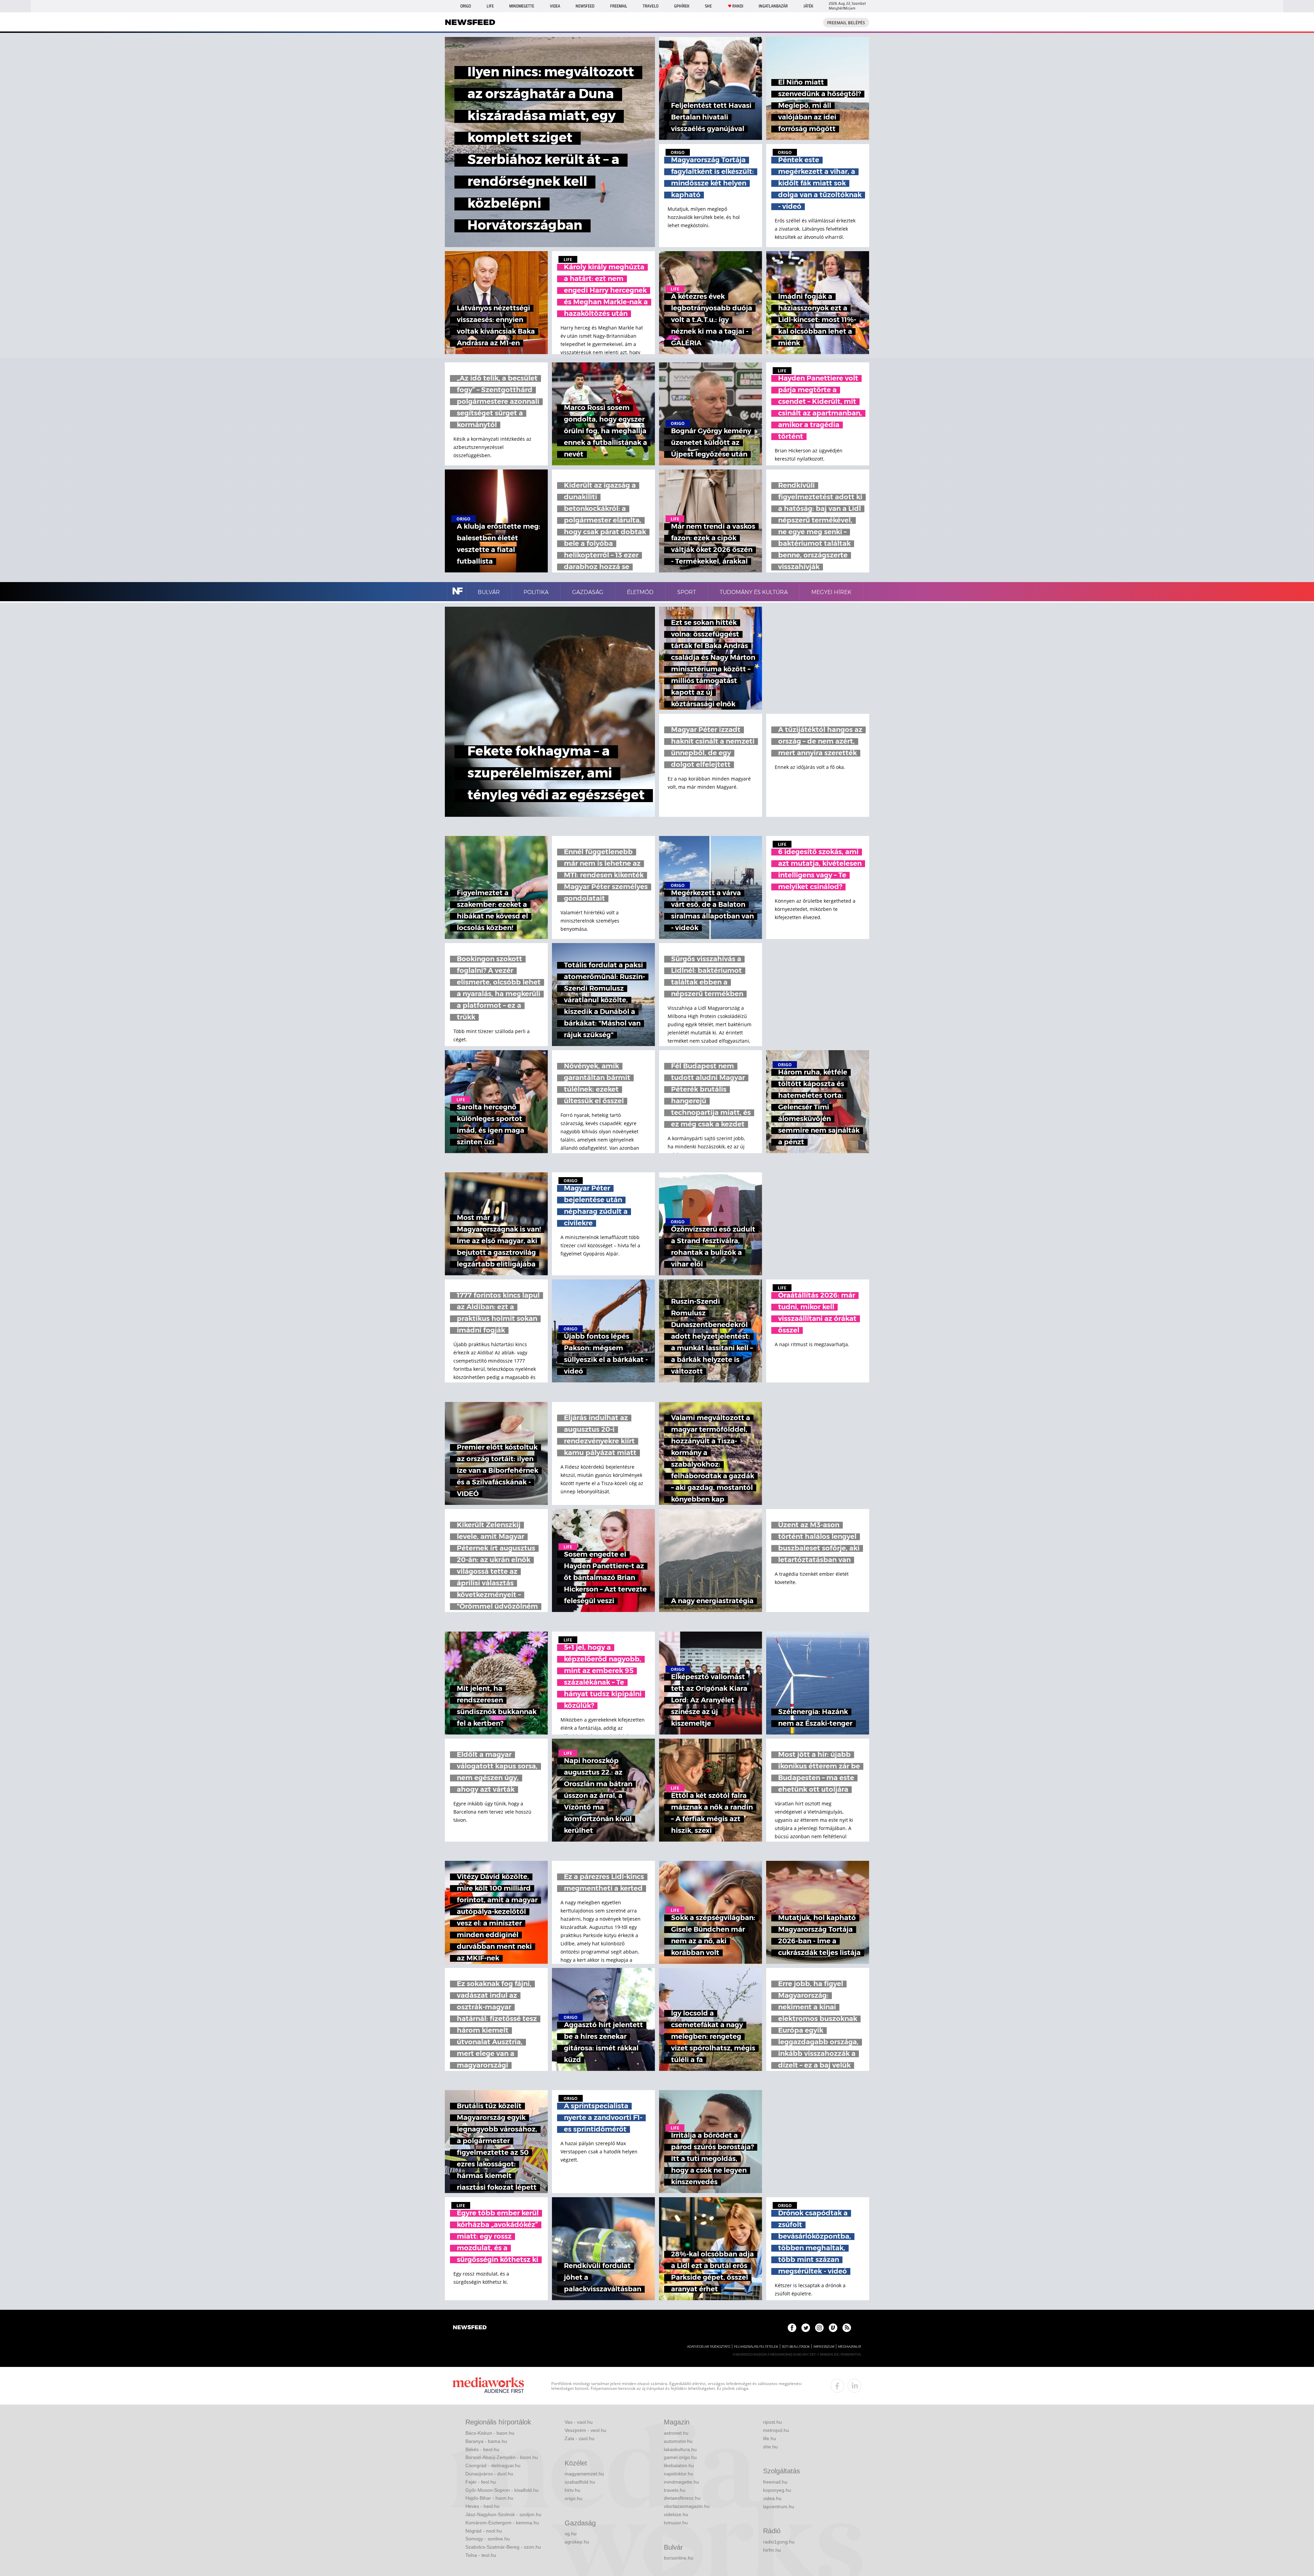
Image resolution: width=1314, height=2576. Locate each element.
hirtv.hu (572, 2490)
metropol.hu (776, 2430)
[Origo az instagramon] (819, 2328)
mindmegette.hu (681, 2482)
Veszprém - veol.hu (585, 2430)
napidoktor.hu (679, 2474)
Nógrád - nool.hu (484, 2531)
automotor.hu (678, 2441)
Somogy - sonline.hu (488, 2539)
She (708, 6)
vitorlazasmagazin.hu (687, 2506)
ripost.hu (772, 2422)
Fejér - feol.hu (481, 2482)
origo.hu (574, 2498)
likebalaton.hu (679, 2465)
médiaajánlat (850, 2347)
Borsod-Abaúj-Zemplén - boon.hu (502, 2457)
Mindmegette (522, 6)
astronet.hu (676, 2433)
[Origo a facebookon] (792, 2328)
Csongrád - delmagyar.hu (493, 2465)
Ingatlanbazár (773, 6)
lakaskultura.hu (680, 2449)
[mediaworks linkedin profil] (854, 2386)
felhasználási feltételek (756, 2347)
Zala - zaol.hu (579, 2438)
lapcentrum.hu (779, 2507)
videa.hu (772, 2498)
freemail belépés (846, 23)
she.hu (770, 2447)
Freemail (619, 6)
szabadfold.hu (580, 2482)
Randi (738, 6)
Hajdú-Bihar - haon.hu (489, 2498)
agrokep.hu (577, 2542)
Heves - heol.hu (482, 2506)
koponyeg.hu (777, 2490)
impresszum (824, 2347)
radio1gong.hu (779, 2542)
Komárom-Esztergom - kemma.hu (502, 2523)
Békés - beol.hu (482, 2449)
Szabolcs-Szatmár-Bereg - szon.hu (503, 2547)
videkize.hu (676, 2514)
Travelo (650, 6)
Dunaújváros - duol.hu (489, 2474)
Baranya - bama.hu (486, 2441)
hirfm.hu (772, 2550)
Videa (555, 6)
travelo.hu (675, 2490)
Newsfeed (585, 6)
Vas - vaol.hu (579, 2422)
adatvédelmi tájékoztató (709, 2347)
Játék (808, 6)
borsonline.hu (679, 2558)
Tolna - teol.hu (481, 2555)
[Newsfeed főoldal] (470, 2328)
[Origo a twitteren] (806, 2328)
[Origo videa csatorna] (833, 2328)
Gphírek (682, 6)
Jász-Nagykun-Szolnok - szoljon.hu (503, 2514)
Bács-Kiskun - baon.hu (490, 2433)
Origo (466, 6)
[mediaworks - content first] (488, 2386)
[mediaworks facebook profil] (837, 2386)
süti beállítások (796, 2347)
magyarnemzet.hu (584, 2474)
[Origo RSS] (847, 2328)
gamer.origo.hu (680, 2457)
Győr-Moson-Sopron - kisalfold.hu (502, 2490)
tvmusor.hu (676, 2523)
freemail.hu (775, 2482)
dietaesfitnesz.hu (682, 2498)
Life (490, 6)
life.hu (770, 2438)
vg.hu (571, 2534)
